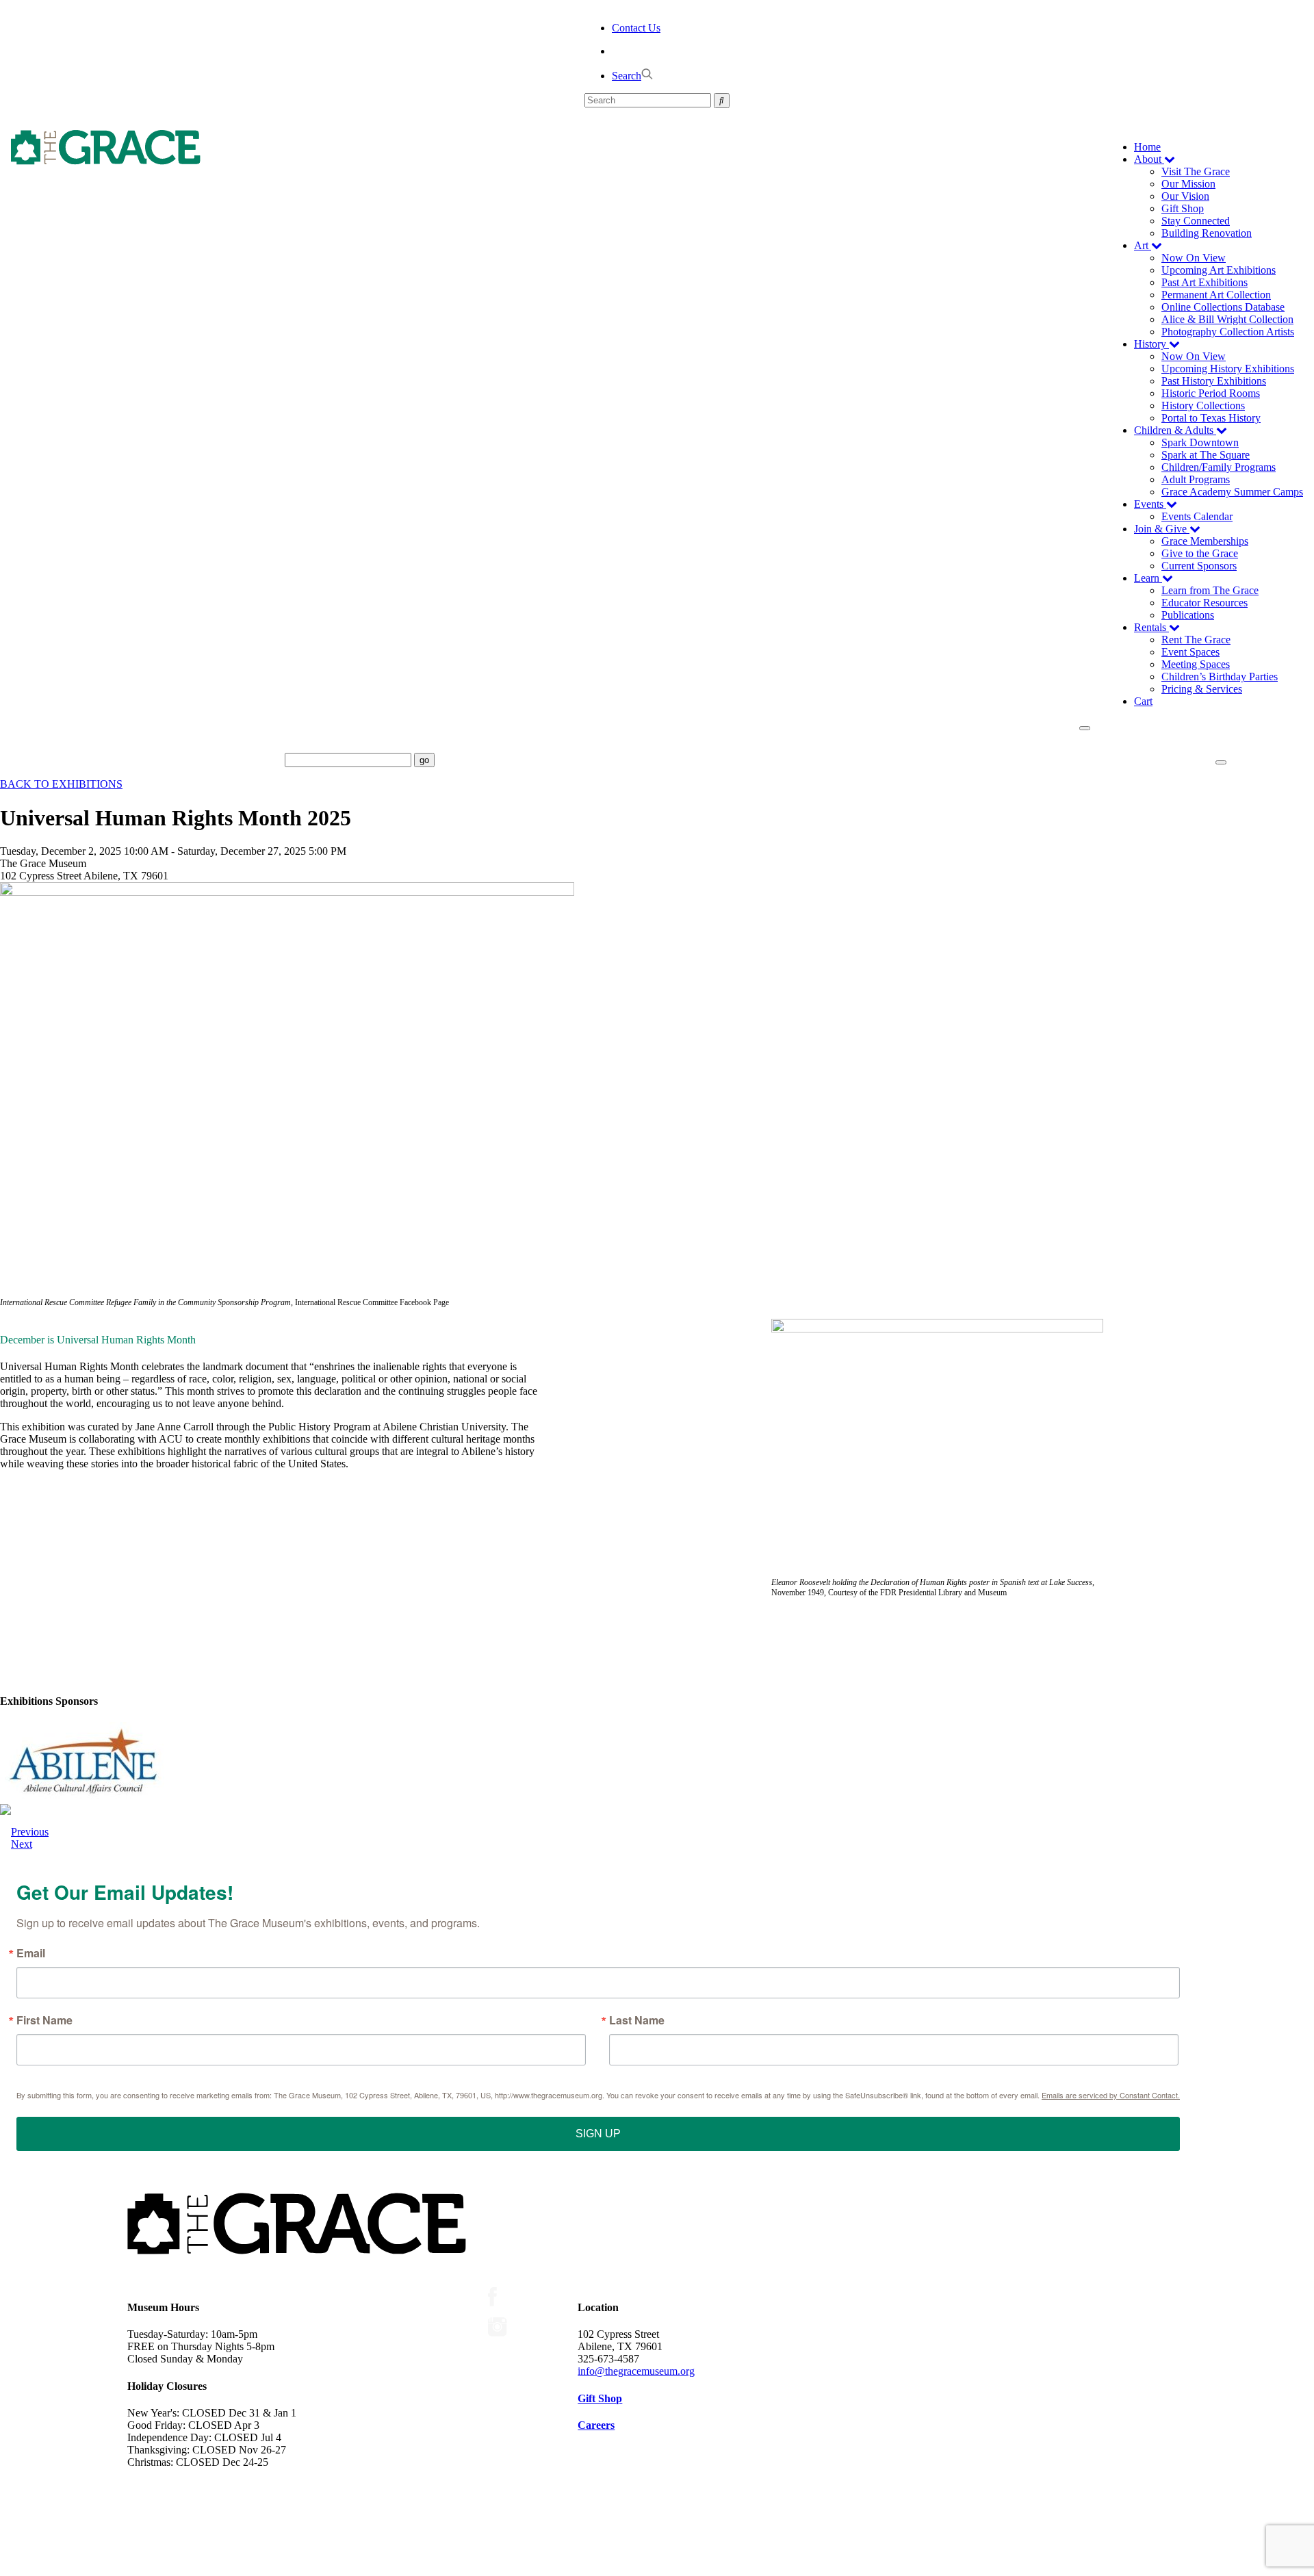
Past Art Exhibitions (1204, 282)
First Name (44, 2020)
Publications (1188, 615)
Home (1147, 147)
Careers (596, 2425)
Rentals (1151, 627)
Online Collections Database (1223, 307)
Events (1150, 504)
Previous (30, 1832)
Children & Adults (1175, 430)
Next (22, 1844)
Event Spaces (1190, 652)
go (424, 760)
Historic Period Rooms (1211, 393)
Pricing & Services (1202, 689)
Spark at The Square (1206, 455)
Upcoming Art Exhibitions (1219, 270)
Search (627, 76)
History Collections (1203, 405)
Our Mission (1188, 184)
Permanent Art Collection (1216, 295)
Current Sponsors (1199, 566)
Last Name (637, 2020)
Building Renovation (1207, 233)
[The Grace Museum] (106, 147)
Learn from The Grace (1210, 590)
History (1151, 344)
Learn (1148, 578)
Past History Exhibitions (1214, 381)
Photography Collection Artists (1228, 332)
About (1149, 159)
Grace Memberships (1205, 541)
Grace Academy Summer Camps (1232, 492)
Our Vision (1185, 196)
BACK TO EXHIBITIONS (61, 784)
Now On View (1194, 258)
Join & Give (1162, 529)
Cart (1143, 701)
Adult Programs (1196, 479)
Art (1143, 245)
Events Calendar (1197, 516)
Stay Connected (1196, 221)
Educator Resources (1204, 603)
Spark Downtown (1200, 442)
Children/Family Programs (1219, 467)
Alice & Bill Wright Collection (1227, 319)
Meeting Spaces (1196, 664)
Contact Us (636, 28)
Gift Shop (1183, 208)
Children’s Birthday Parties (1220, 677)
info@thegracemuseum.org (636, 2371)
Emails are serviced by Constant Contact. (1111, 2095)
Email (31, 1953)
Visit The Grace (1196, 171)
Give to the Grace (1200, 553)
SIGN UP (598, 2134)
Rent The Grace (1196, 640)
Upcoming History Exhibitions (1228, 369)
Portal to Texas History (1211, 418)
